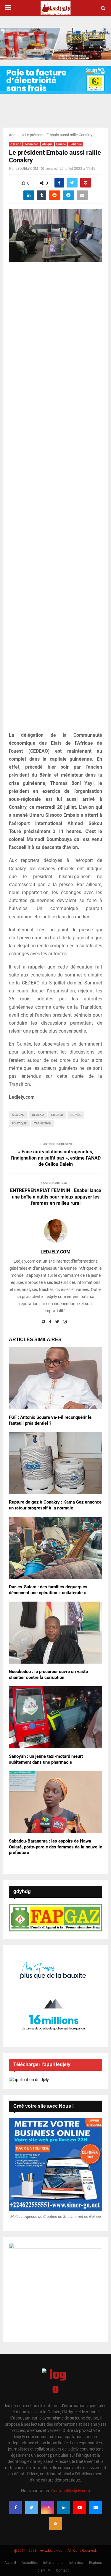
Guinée (61, 144)
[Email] (96, 2507)
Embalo (57, 1115)
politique (19, 1123)
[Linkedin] (64, 2507)
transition (43, 1123)
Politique (76, 144)
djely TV (44, 2570)
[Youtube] (80, 2507)
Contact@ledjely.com (71, 2491)
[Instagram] (48, 2507)
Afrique (47, 144)
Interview (76, 2563)
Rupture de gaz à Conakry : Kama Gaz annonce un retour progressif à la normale (55, 1505)
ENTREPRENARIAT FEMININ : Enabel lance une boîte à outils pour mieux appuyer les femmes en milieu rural (56, 1197)
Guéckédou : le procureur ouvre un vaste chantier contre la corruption (48, 1675)
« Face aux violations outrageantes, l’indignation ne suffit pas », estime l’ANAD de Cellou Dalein (56, 1158)
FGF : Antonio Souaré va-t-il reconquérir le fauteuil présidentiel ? (50, 1420)
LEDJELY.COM (27, 169)
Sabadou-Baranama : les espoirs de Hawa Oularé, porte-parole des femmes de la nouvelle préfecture (55, 1847)
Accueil (15, 135)
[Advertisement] (55, 500)
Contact (62, 2570)
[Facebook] (16, 2507)
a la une (18, 1115)
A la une (16, 144)
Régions (95, 2563)
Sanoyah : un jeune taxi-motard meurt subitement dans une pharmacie (46, 1759)
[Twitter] (32, 2507)
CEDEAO (38, 1115)
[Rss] (56, 2523)
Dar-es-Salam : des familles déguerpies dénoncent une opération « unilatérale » (48, 1590)
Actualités (32, 144)
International (53, 2563)
